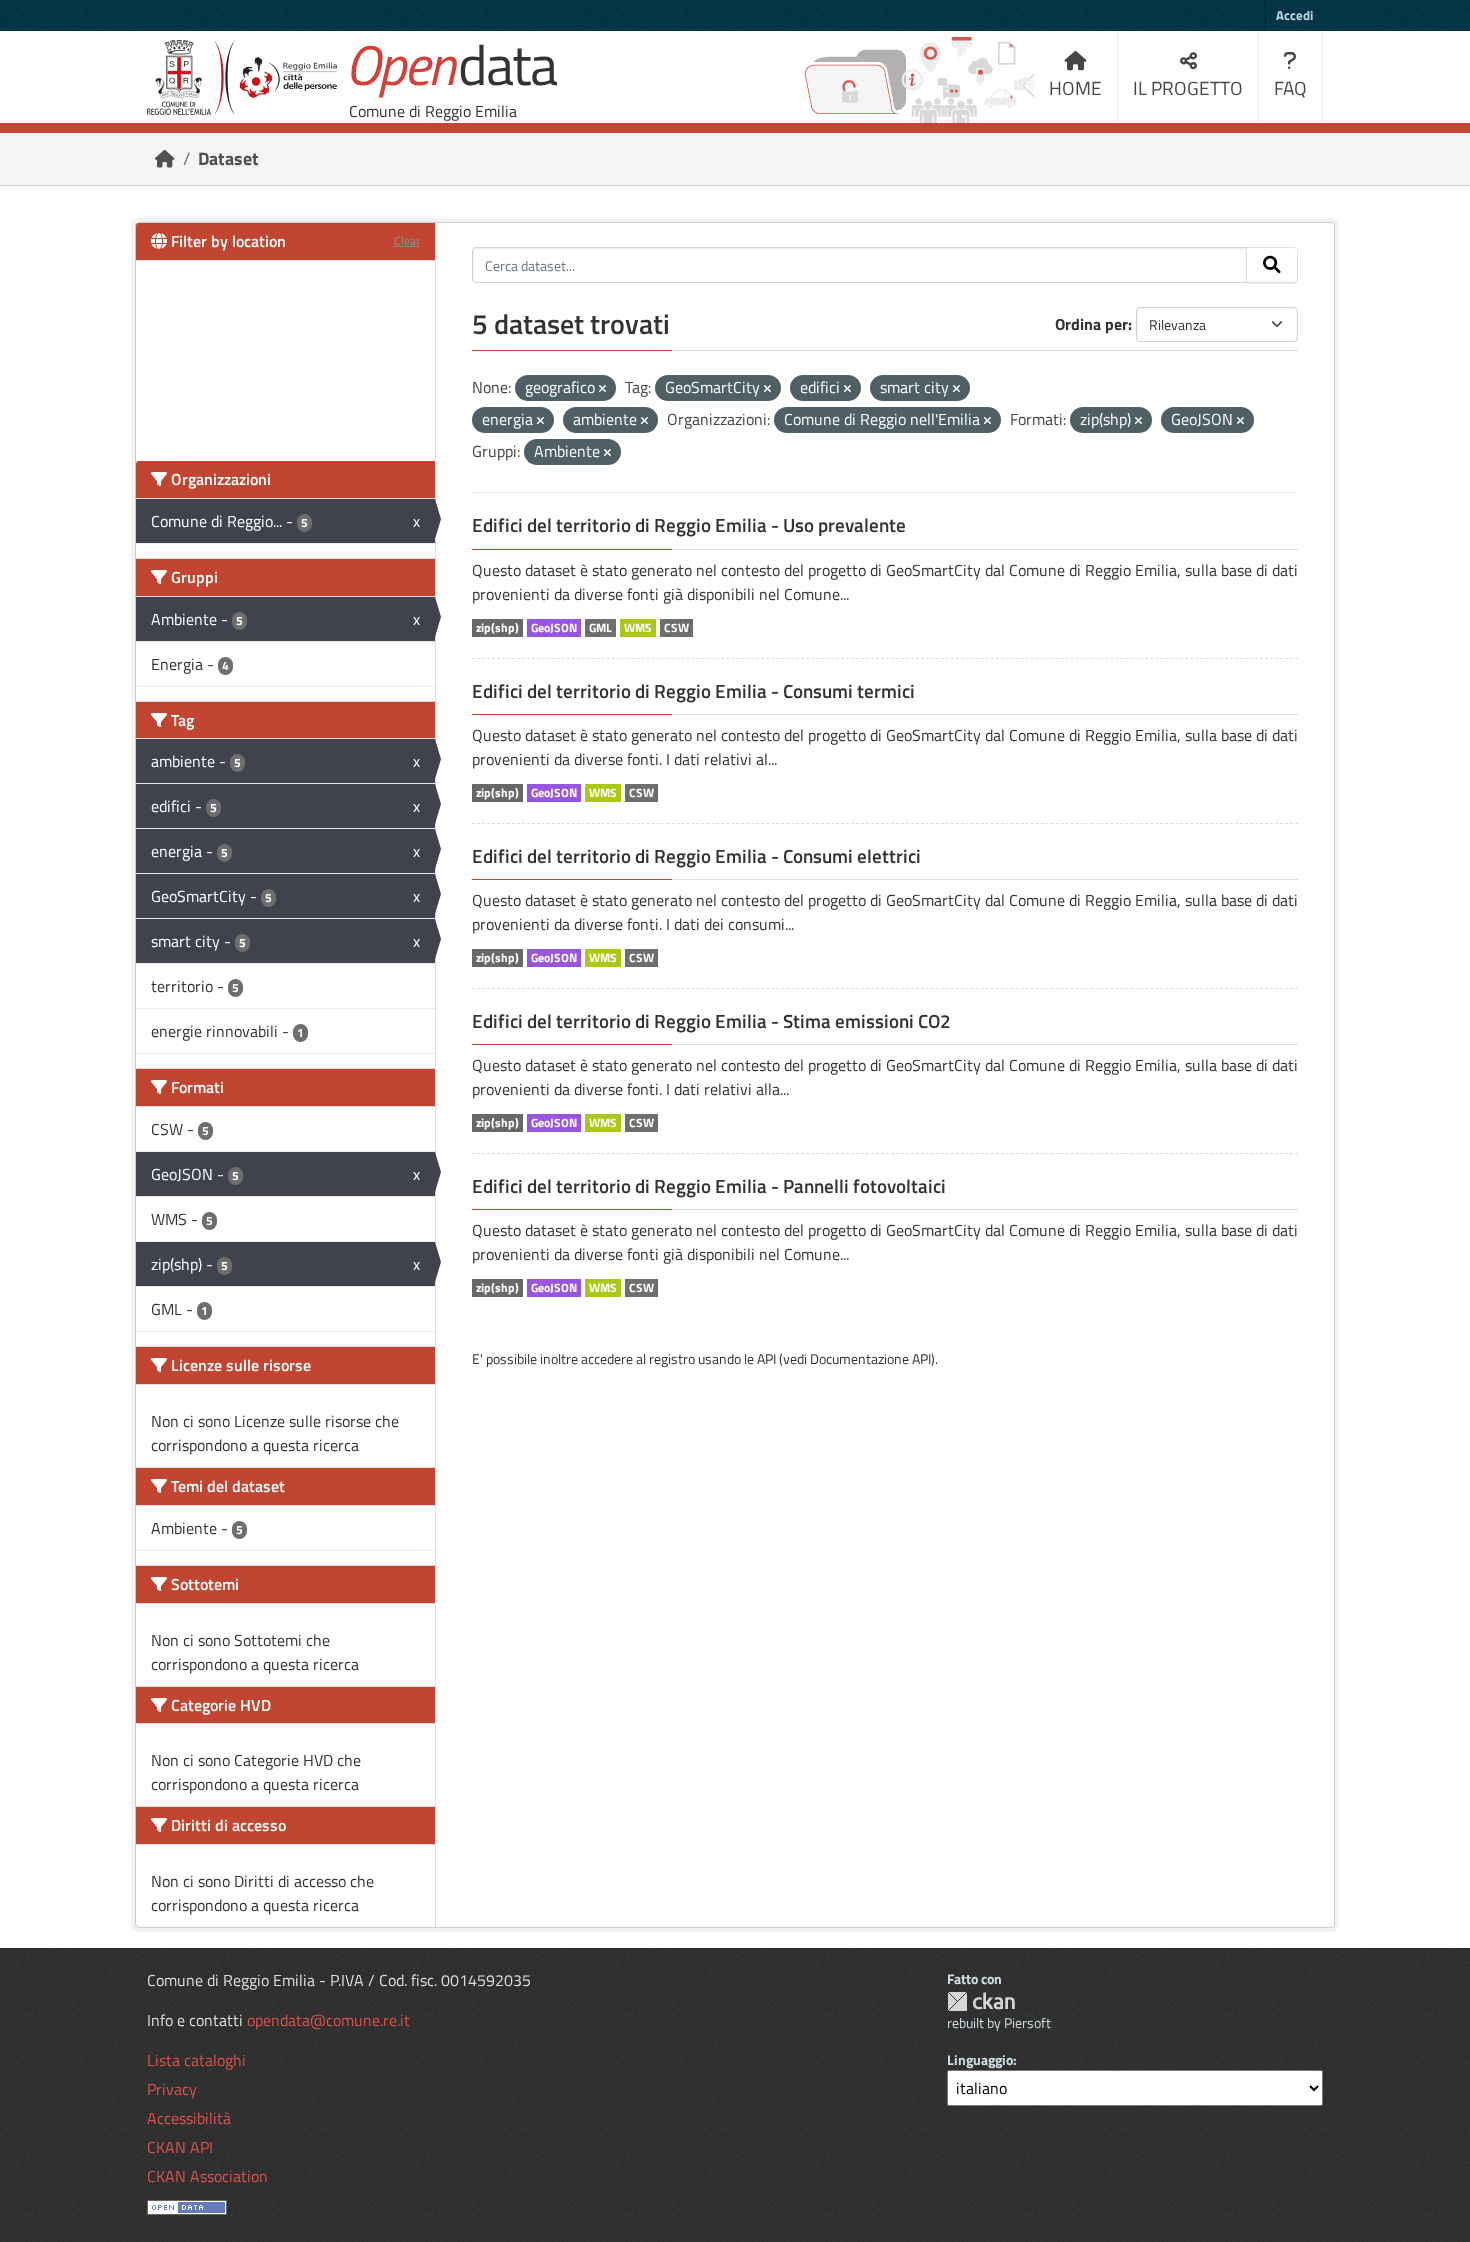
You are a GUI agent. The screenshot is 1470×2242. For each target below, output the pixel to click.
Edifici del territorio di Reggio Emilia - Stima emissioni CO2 (711, 1021)
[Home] (165, 158)
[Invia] (1272, 265)
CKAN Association (207, 2176)
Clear (407, 240)
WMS (638, 628)
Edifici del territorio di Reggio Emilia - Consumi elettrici (696, 856)
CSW (676, 628)
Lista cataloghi (196, 2060)
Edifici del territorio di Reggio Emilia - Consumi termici (693, 691)
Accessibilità (189, 2118)
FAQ (1290, 87)
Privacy (172, 2089)
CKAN (981, 2001)
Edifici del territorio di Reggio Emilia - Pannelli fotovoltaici (709, 1186)
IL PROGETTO (1188, 87)
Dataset (228, 158)
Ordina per (1091, 324)
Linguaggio (980, 2059)
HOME (1075, 87)
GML (600, 628)
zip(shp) (497, 628)
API (766, 1358)
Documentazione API (870, 1358)
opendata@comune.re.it (328, 2020)
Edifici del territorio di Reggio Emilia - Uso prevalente (689, 525)
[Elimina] (602, 389)
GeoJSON (554, 628)
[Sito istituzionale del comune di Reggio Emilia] (242, 77)
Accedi (1294, 15)
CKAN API (180, 2147)
